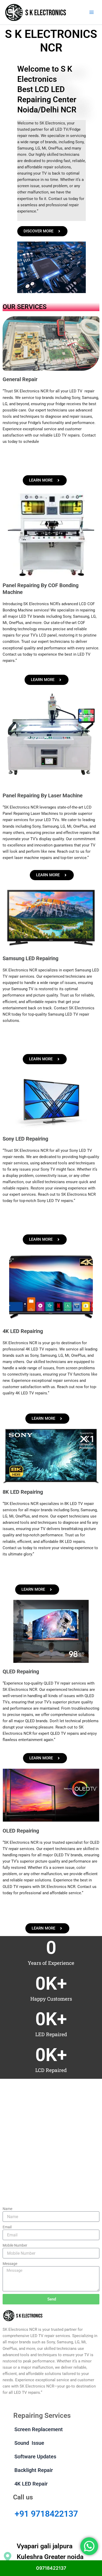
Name (7, 2209)
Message (10, 2264)
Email (7, 2227)
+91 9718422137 (46, 2514)
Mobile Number (15, 2245)
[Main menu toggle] (92, 12)
